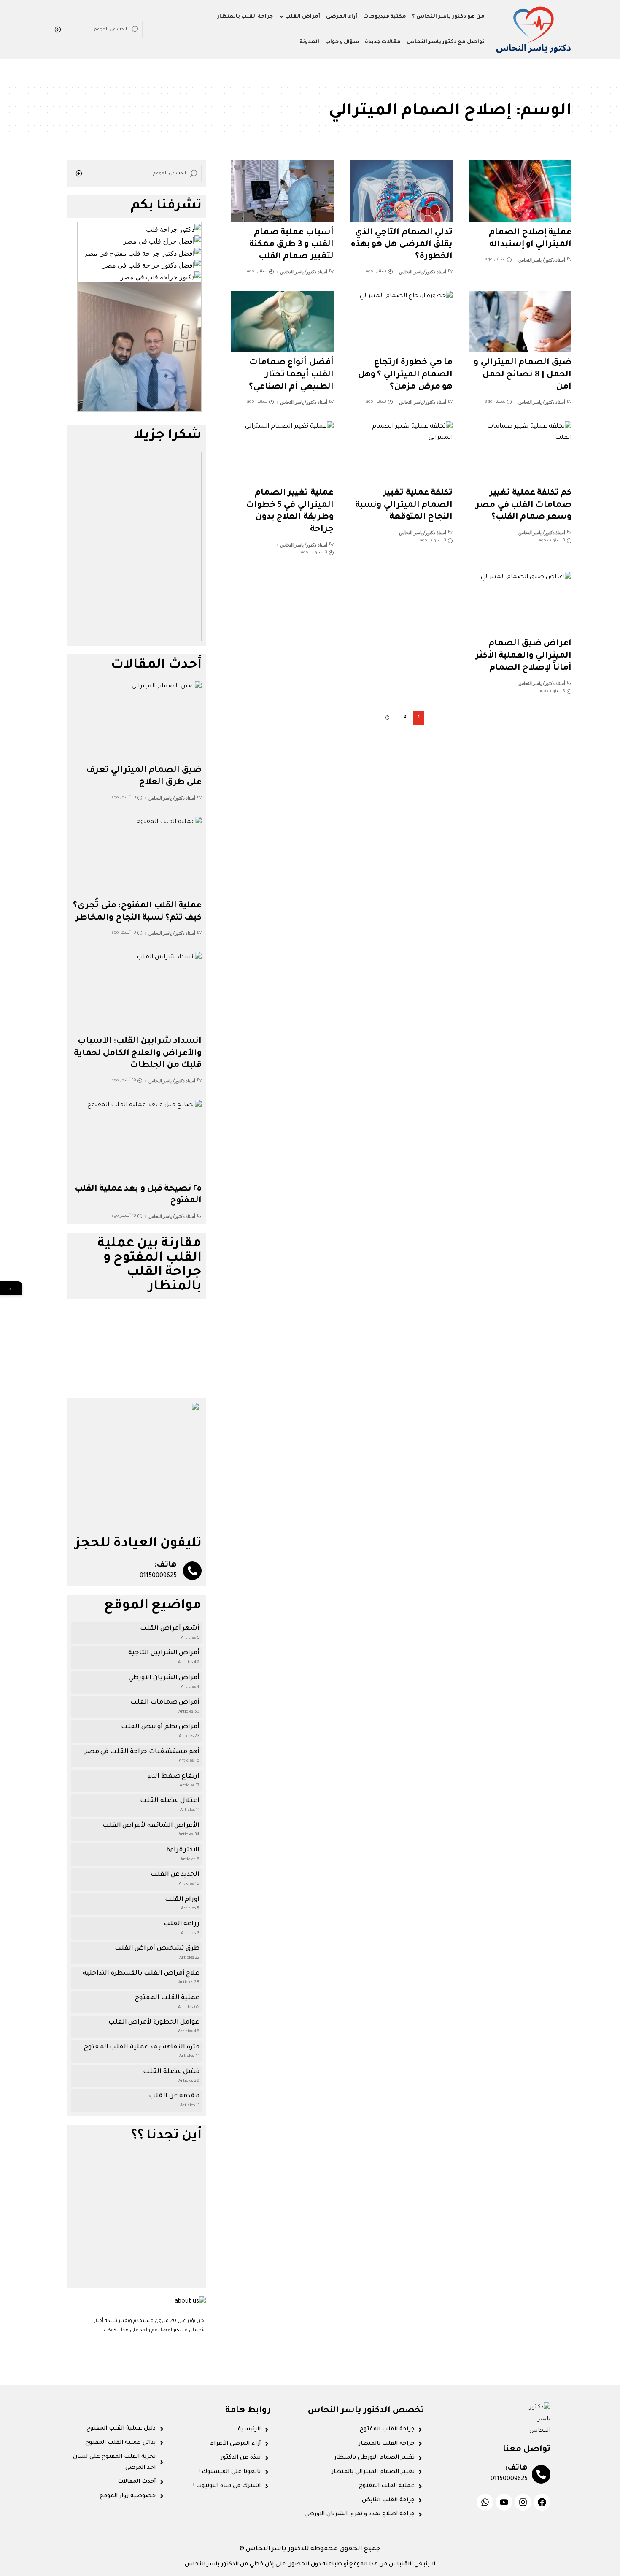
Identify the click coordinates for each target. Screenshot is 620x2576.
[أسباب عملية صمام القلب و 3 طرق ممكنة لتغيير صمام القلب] (282, 191)
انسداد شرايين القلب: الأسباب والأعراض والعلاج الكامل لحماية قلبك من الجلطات (138, 1054)
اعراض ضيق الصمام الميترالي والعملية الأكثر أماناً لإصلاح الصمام (523, 656)
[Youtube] (504, 2502)
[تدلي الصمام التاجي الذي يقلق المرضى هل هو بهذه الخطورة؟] (402, 191)
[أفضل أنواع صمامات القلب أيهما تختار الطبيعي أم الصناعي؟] (282, 321)
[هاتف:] (192, 1571)
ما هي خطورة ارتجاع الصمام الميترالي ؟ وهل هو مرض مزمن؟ (405, 375)
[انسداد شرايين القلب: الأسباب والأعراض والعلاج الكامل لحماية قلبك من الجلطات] (136, 991)
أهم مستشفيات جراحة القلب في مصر (142, 1752)
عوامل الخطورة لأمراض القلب (154, 2023)
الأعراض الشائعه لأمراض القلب (151, 1826)
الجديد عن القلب (175, 1875)
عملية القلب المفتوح (167, 1998)
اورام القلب (182, 1900)
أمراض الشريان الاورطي (164, 1678)
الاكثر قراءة (183, 1850)
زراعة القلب (182, 1924)
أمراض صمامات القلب (165, 1703)
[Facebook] (542, 2502)
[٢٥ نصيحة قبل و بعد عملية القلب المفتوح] (136, 1139)
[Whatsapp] (485, 2502)
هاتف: (165, 1565)
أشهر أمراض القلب (170, 1629)
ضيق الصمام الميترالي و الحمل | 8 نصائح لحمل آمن (523, 375)
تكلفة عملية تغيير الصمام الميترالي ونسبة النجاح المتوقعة (404, 505)
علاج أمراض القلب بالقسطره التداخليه (141, 1974)
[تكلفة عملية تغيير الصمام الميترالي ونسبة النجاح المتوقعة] (402, 452)
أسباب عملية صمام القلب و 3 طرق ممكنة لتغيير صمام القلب (291, 245)
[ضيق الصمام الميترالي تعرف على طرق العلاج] (136, 720)
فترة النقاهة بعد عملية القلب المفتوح (142, 2047)
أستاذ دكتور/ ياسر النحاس (542, 260)
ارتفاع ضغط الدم (174, 1776)
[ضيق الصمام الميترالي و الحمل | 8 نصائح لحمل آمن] (520, 321)
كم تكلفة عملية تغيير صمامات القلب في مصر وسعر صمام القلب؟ (524, 505)
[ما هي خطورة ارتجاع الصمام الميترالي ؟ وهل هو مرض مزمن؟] (402, 321)
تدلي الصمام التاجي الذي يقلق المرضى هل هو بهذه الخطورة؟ (402, 245)
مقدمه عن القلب (174, 2096)
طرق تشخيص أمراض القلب (157, 1949)
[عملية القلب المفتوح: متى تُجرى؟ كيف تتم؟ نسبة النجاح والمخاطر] (136, 856)
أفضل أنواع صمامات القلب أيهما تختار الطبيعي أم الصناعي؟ (291, 375)
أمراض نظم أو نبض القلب (160, 1727)
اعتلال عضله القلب (170, 1801)
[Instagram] (523, 2502)
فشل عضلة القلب (171, 2072)
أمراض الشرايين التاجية (164, 1653)
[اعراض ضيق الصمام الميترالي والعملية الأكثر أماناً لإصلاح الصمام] (520, 602)
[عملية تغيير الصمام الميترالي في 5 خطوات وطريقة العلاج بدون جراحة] (282, 452)
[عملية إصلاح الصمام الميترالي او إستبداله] (520, 191)
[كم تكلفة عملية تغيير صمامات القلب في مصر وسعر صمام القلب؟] (520, 452)
